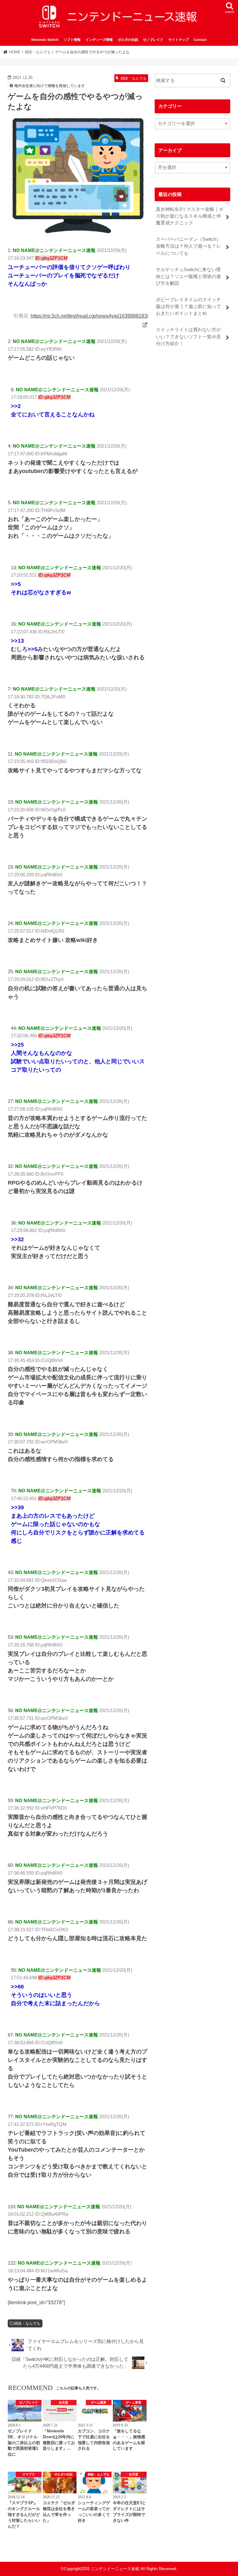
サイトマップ (178, 40)
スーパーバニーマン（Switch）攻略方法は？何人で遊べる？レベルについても (188, 246)
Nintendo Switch (45, 40)
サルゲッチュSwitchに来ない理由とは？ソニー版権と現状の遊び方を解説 (188, 276)
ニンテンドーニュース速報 (115, 2569)
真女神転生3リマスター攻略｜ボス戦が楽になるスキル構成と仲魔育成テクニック (190, 216)
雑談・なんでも (27, 2323)
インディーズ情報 (99, 40)
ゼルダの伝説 (128, 40)
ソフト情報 (72, 40)
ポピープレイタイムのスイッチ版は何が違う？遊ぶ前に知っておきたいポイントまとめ (188, 306)
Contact (200, 40)
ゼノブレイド (153, 40)
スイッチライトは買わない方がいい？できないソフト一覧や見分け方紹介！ (188, 336)
